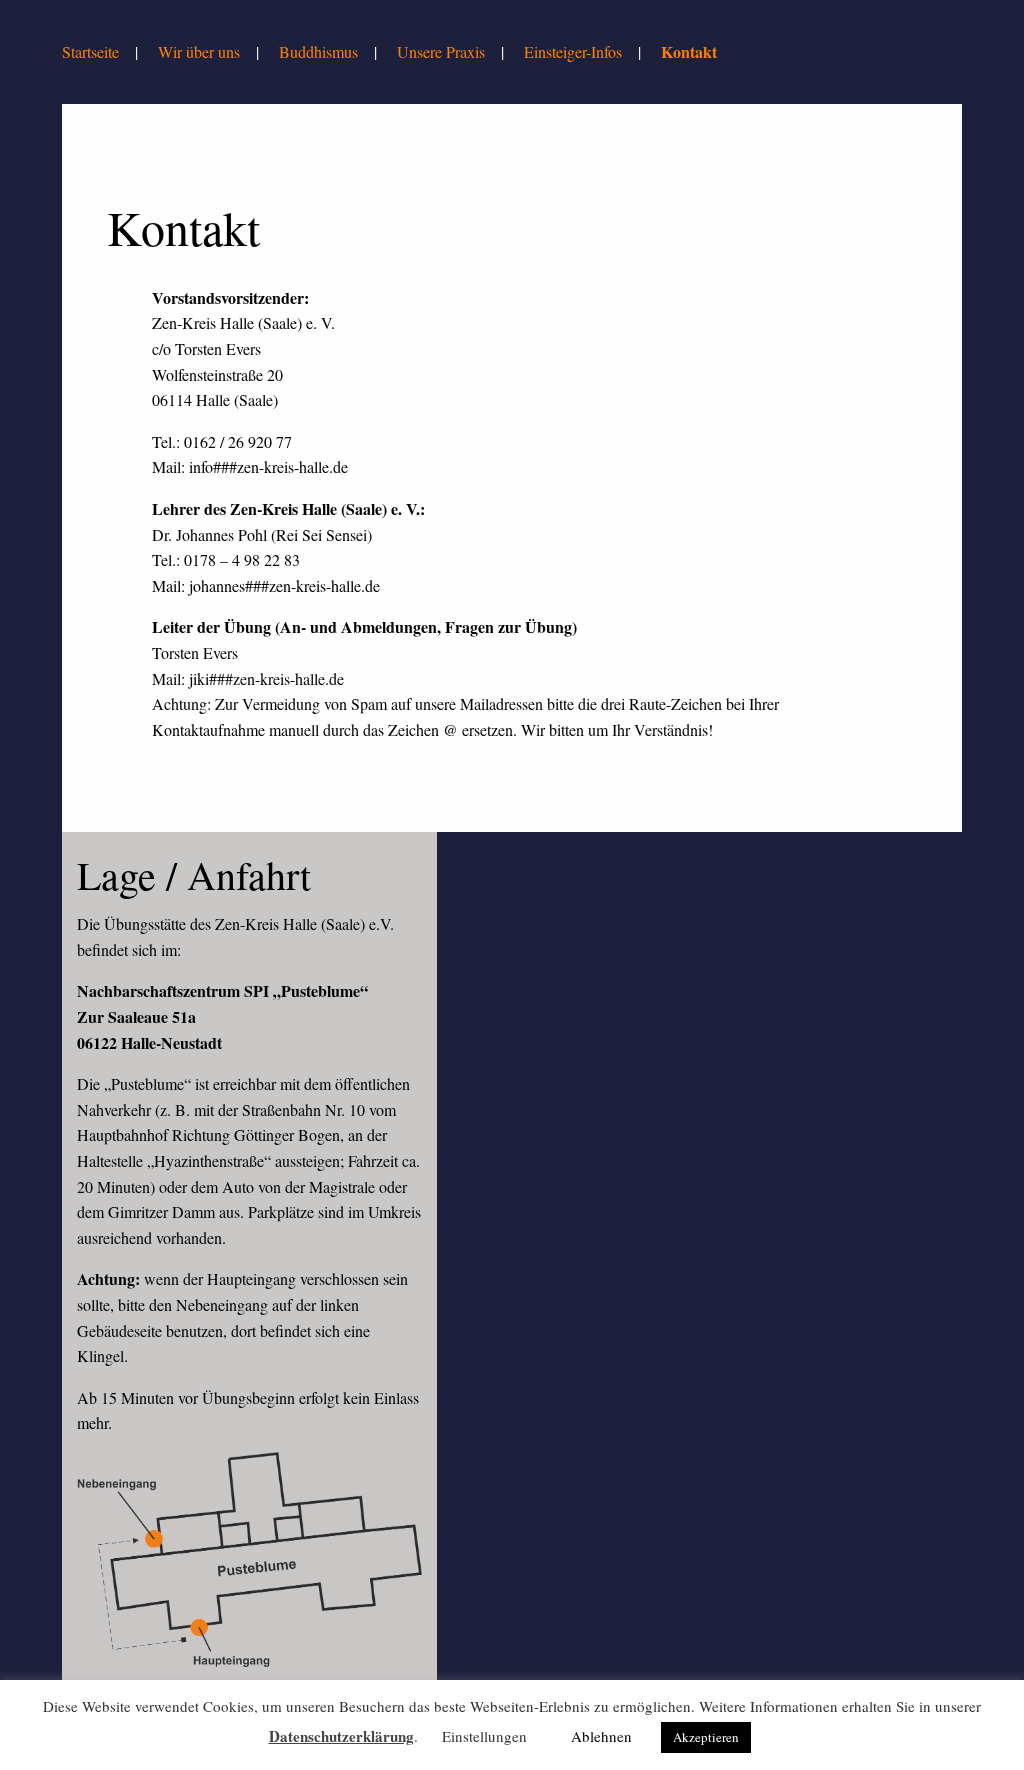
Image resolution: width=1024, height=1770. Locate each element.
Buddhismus (318, 51)
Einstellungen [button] (484, 1736)
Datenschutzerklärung (341, 1736)
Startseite (90, 51)
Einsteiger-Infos (573, 51)
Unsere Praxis (441, 51)
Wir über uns (199, 51)
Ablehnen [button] (601, 1736)
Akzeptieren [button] (706, 1737)
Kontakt (689, 51)
